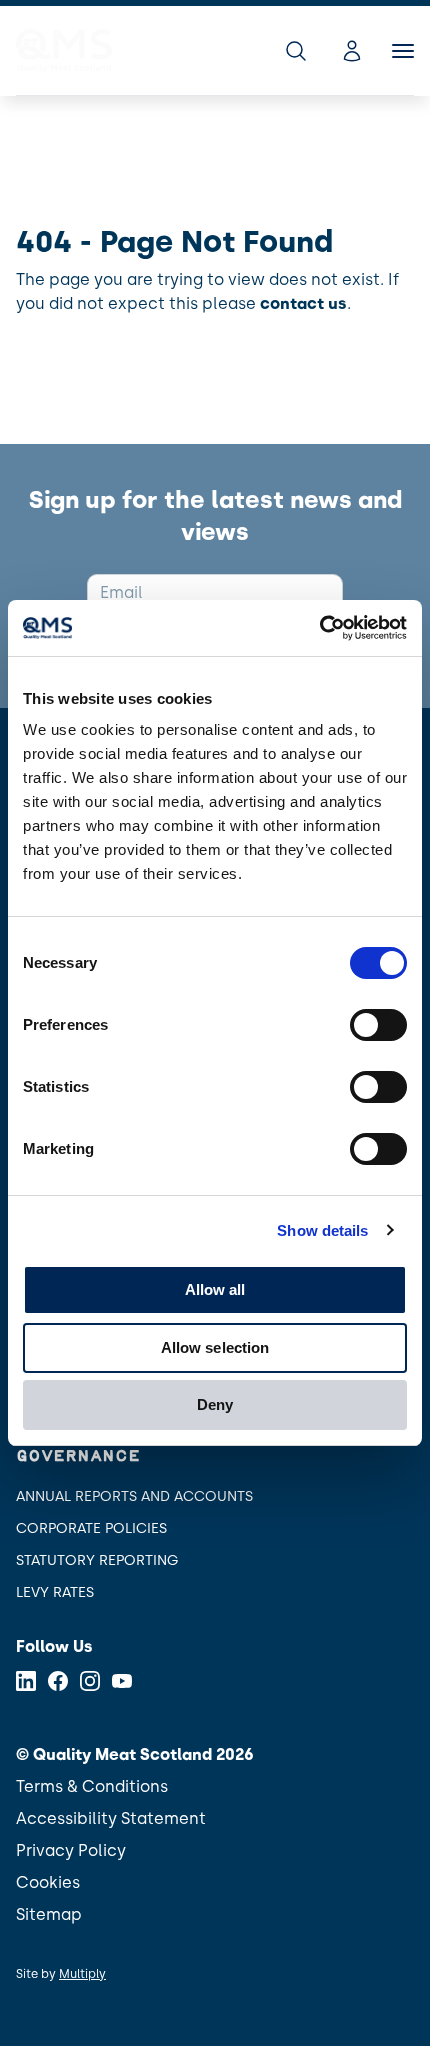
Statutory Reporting (97, 1560)
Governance (78, 1456)
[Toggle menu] (403, 51)
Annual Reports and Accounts (134, 1496)
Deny (215, 1404)
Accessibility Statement (111, 1818)
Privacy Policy (71, 1850)
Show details (322, 1230)
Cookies (48, 1882)
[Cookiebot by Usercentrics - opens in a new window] (319, 628)
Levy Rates (55, 1592)
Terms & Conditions (92, 1786)
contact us (303, 303)
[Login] (352, 51)
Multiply (82, 1974)
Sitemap (49, 1914)
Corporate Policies (91, 1528)
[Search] (296, 51)
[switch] (378, 1025)
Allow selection (215, 1347)
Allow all (215, 1289)
